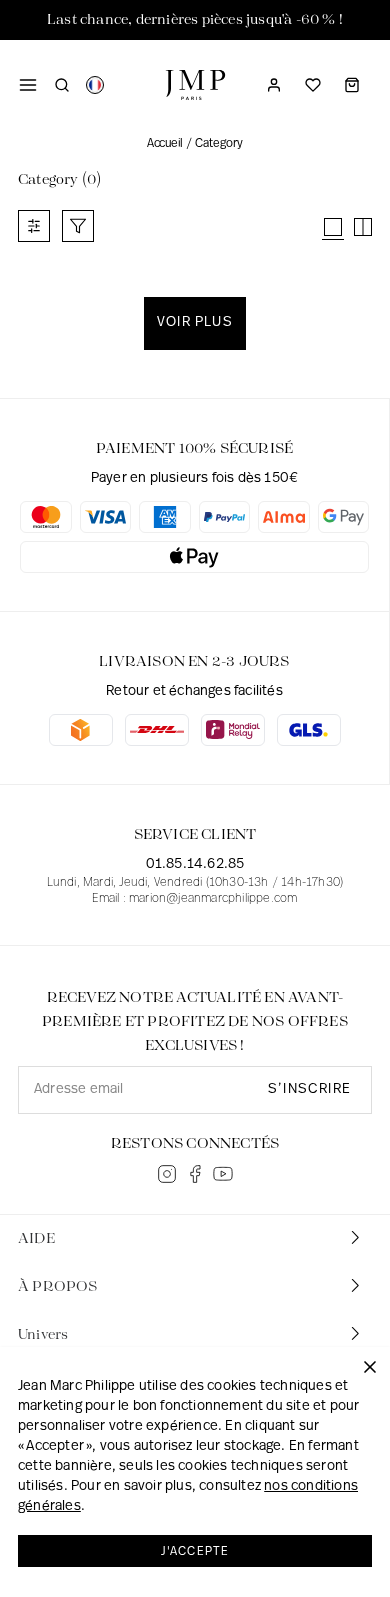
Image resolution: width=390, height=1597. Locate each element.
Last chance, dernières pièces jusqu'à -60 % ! (195, 20)
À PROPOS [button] (58, 1287)
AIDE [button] (36, 1239)
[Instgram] (167, 1174)
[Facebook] (195, 1174)
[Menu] (28, 85)
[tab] (195, 1239)
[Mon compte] (274, 85)
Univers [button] (43, 1335)
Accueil (165, 144)
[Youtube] (223, 1174)
